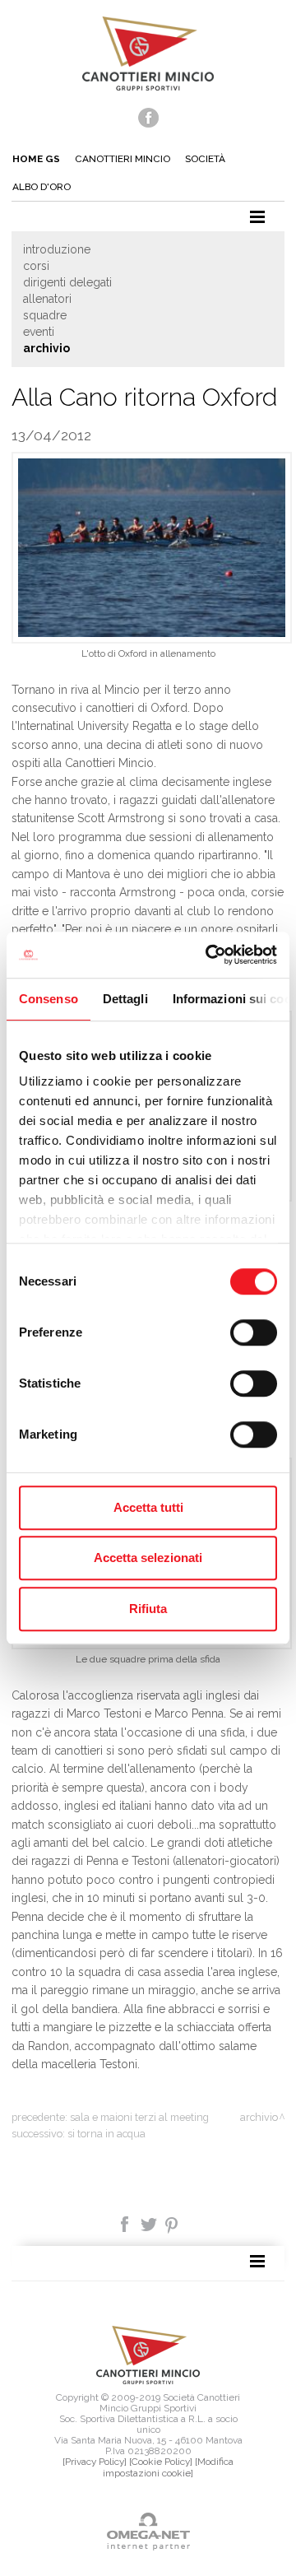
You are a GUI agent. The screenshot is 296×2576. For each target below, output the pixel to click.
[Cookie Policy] (161, 2462)
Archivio (46, 348)
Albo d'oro (42, 187)
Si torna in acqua (106, 2134)
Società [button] (205, 159)
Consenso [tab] (49, 999)
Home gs (36, 159)
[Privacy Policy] (95, 2462)
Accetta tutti (148, 1507)
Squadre (45, 315)
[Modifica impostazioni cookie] (168, 2467)
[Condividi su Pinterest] (172, 2223)
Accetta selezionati (148, 1558)
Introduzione (57, 249)
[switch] (254, 1332)
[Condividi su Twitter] (150, 2223)
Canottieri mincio (123, 159)
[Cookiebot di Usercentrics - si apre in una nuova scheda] (209, 955)
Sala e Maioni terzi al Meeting (139, 2117)
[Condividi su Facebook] (126, 2223)
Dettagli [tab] (125, 999)
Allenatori (47, 299)
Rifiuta (148, 1609)
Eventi (39, 332)
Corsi (36, 266)
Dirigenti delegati (67, 282)
